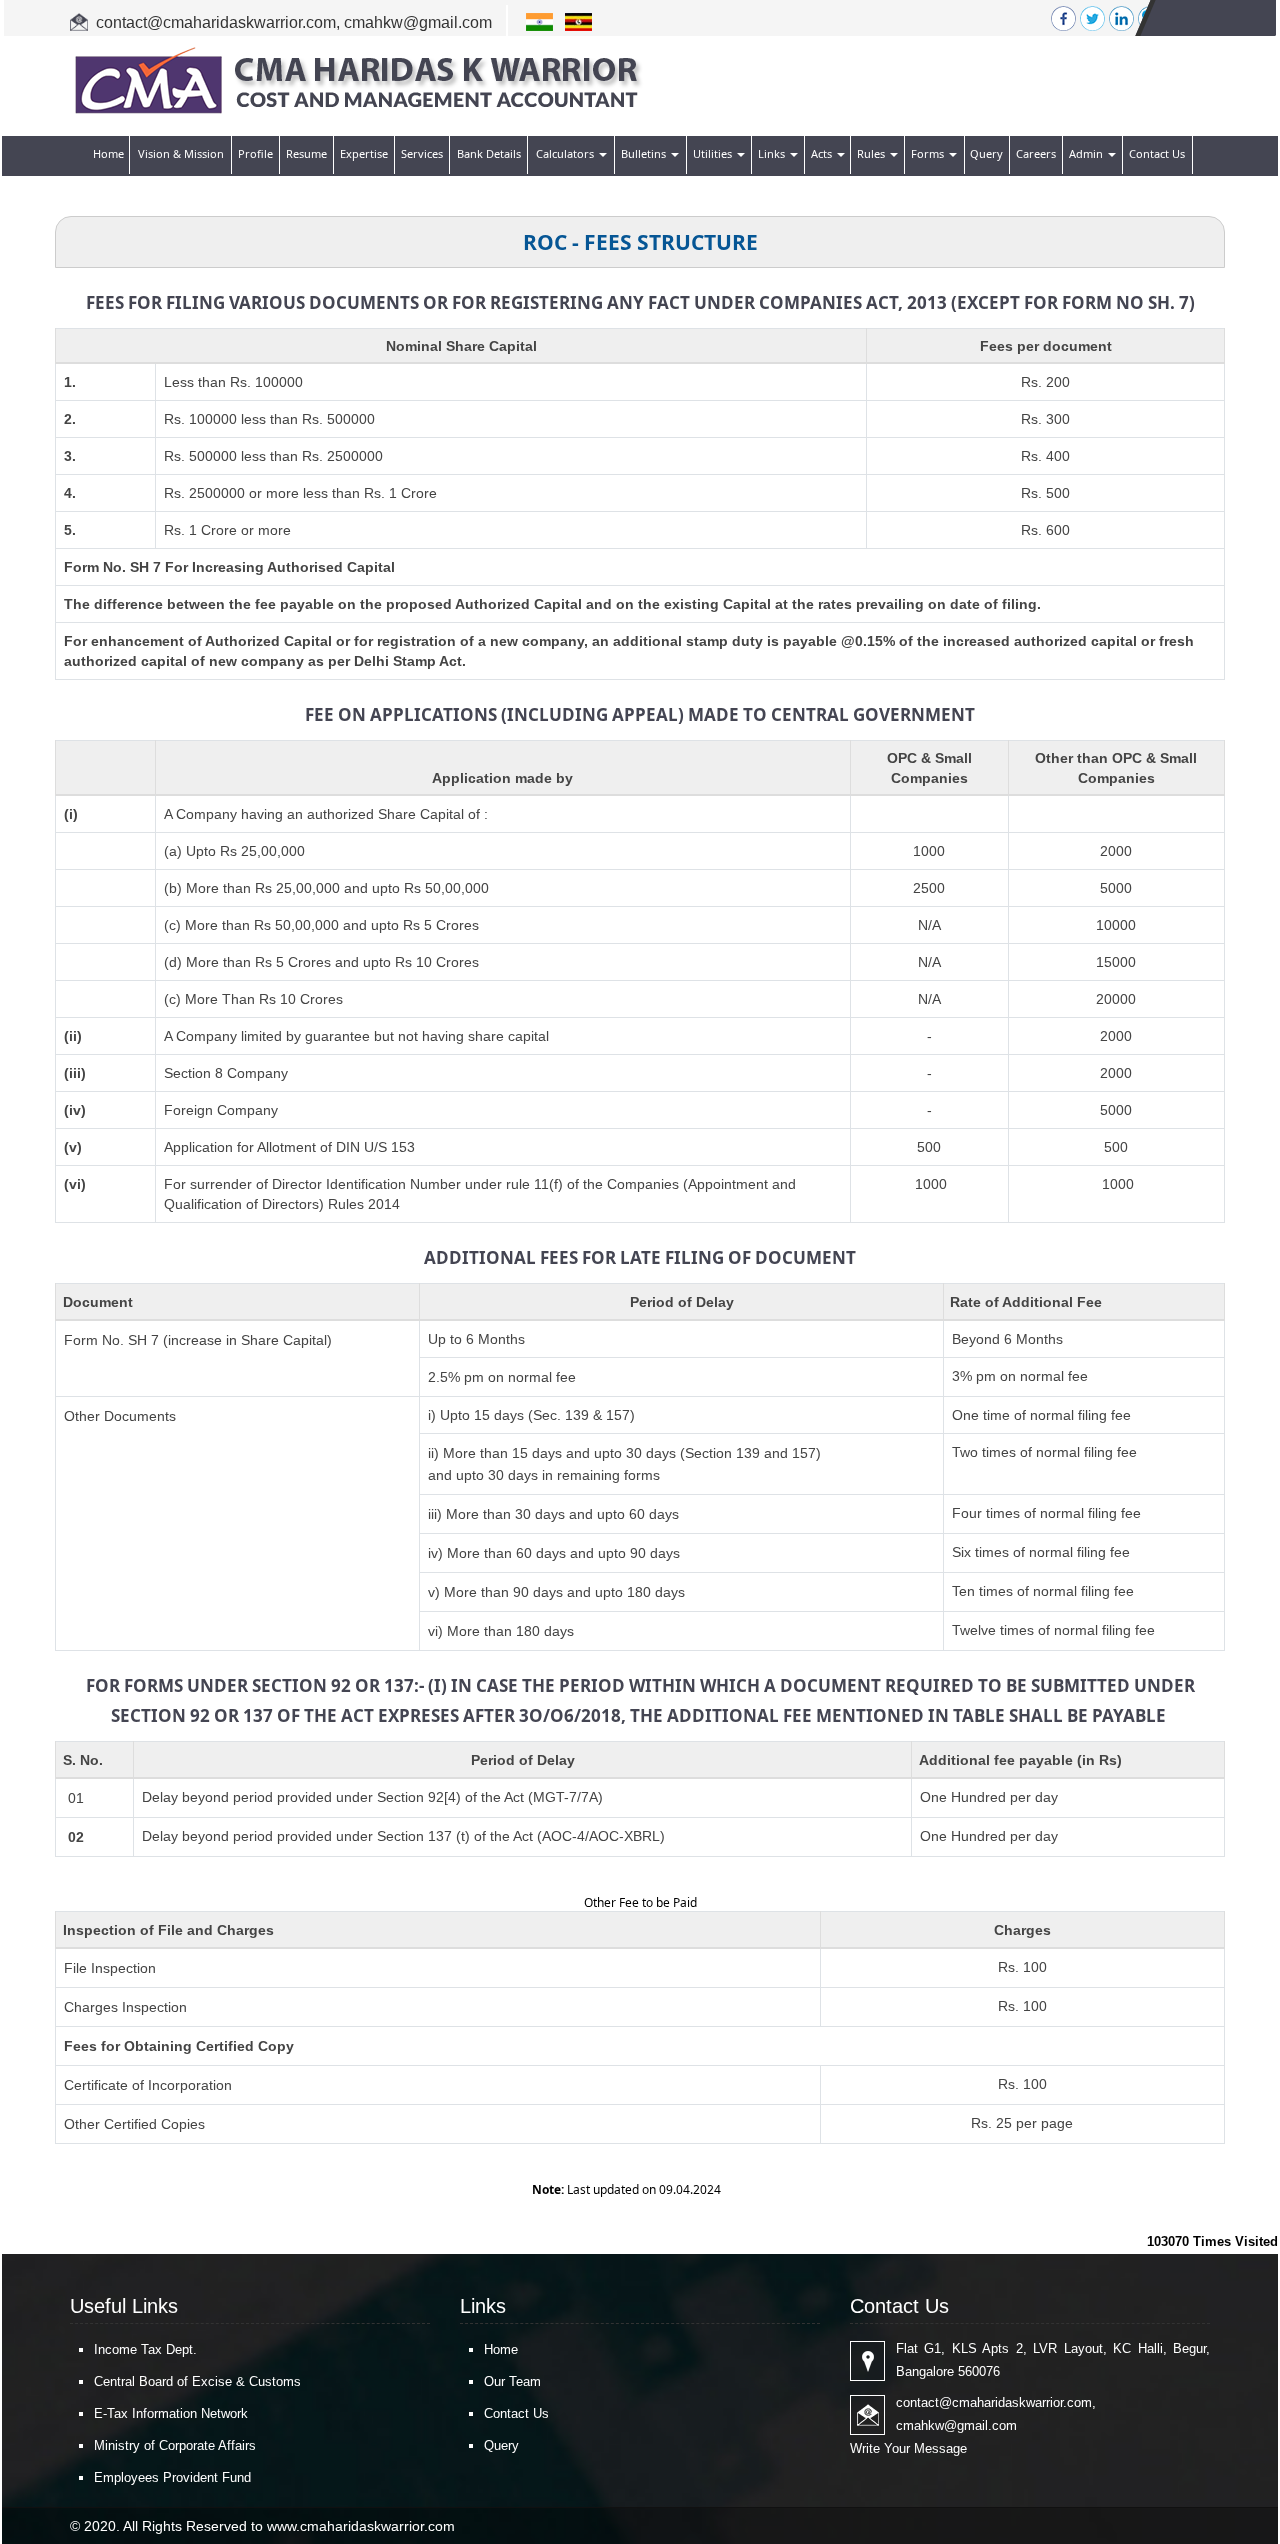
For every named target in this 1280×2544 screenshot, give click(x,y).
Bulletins (645, 153)
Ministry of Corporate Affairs (175, 2445)
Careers (1036, 153)
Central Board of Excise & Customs (197, 2381)
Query (986, 153)
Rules (872, 153)
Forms (929, 153)
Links (773, 153)
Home (108, 153)
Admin (1087, 153)
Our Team (512, 2381)
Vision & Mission (181, 153)
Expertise (364, 153)
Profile (255, 153)
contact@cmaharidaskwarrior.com (216, 22)
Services (422, 153)
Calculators (566, 153)
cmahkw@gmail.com (418, 22)
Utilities (714, 153)
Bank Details (489, 153)
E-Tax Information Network (171, 2413)
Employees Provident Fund (172, 2477)
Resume (306, 153)
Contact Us (1157, 153)
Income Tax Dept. (145, 2349)
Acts (823, 153)
